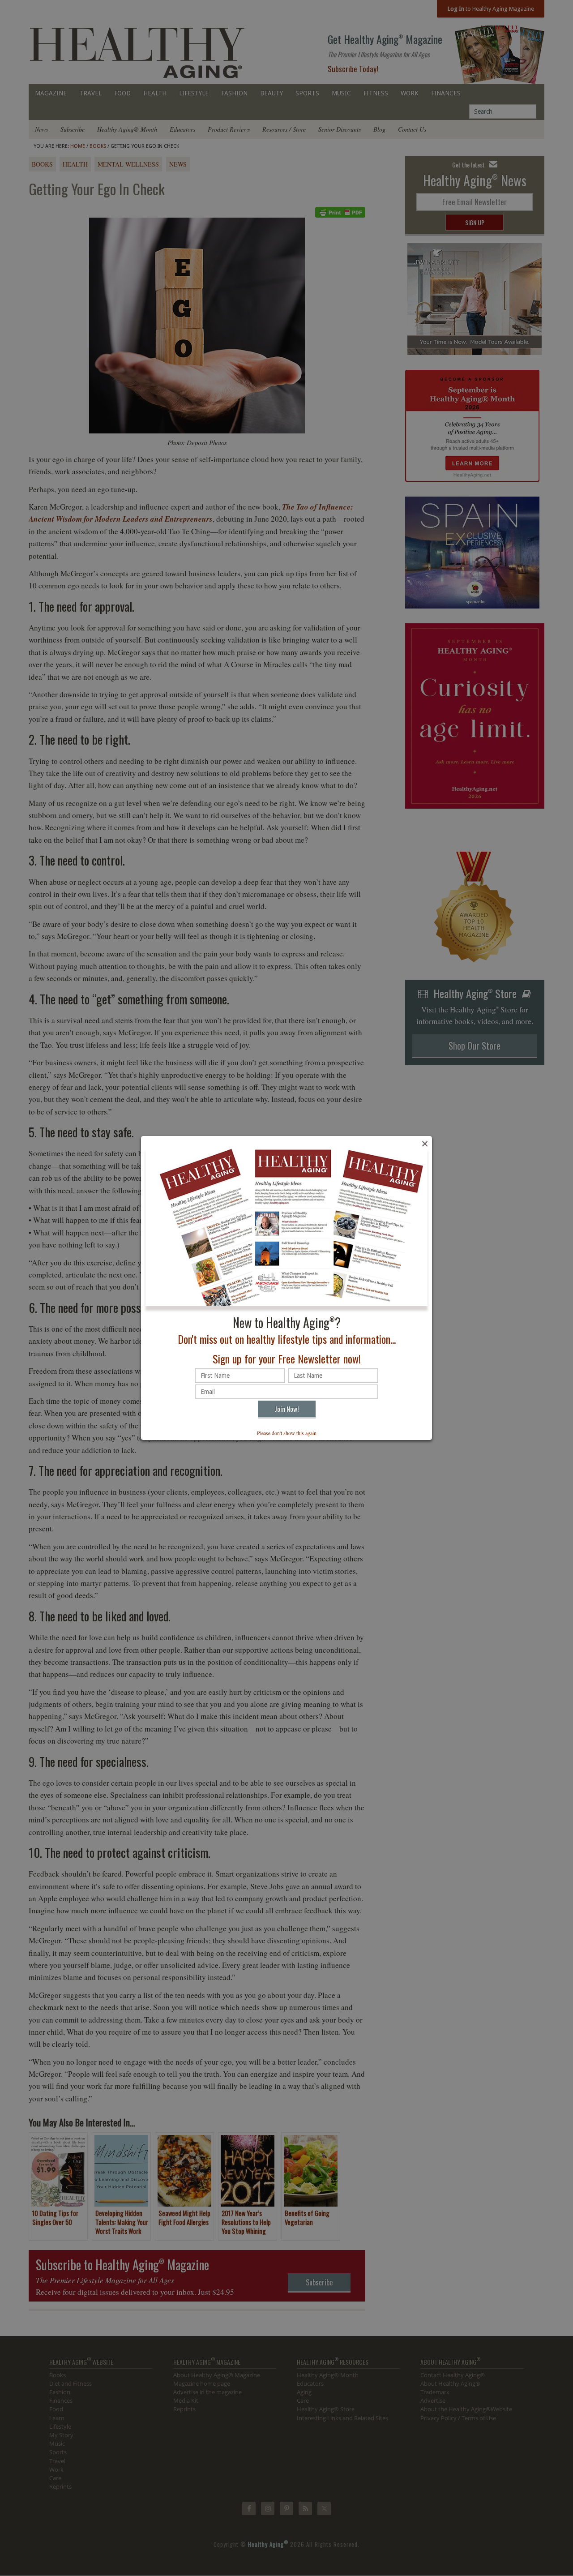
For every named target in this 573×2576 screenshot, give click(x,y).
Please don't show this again (287, 1433)
